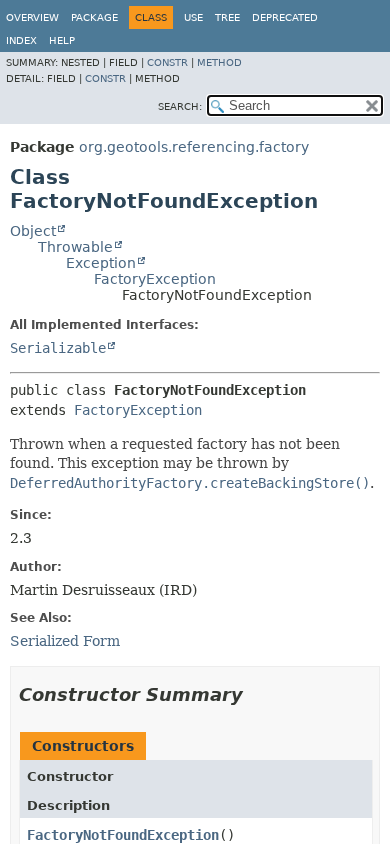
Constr (167, 62)
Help (62, 40)
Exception (101, 263)
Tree (227, 17)
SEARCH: (180, 106)
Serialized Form (65, 641)
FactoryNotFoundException (123, 835)
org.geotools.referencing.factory (194, 147)
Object (33, 231)
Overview (32, 17)
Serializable (58, 348)
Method (219, 62)
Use (193, 17)
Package (94, 17)
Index (21, 40)
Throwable (75, 247)
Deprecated (285, 17)
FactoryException (155, 279)
